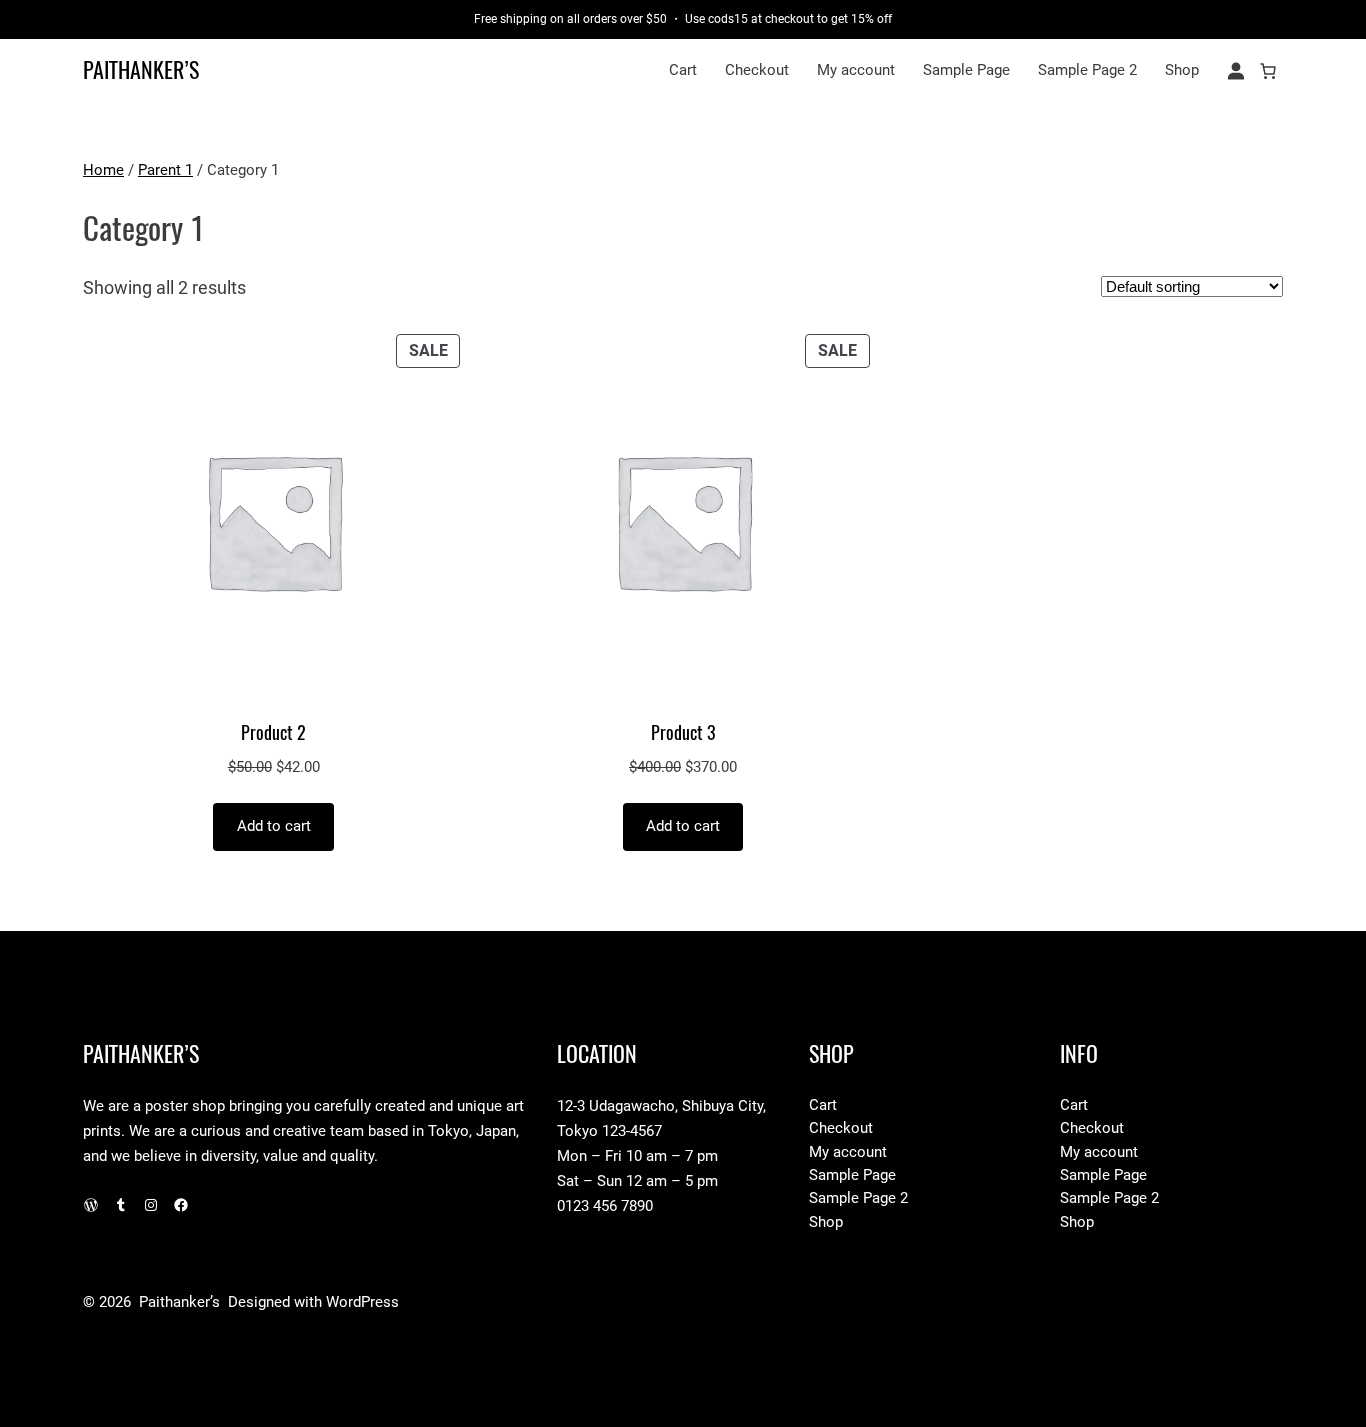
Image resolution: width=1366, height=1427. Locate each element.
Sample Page (966, 70)
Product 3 (683, 733)
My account (856, 70)
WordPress (362, 1302)
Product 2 (273, 733)
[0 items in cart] (1268, 71)
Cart (683, 70)
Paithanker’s (141, 70)
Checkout (757, 70)
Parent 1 (165, 170)
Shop (1182, 70)
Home (103, 170)
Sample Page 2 (1087, 70)
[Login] (1236, 71)
